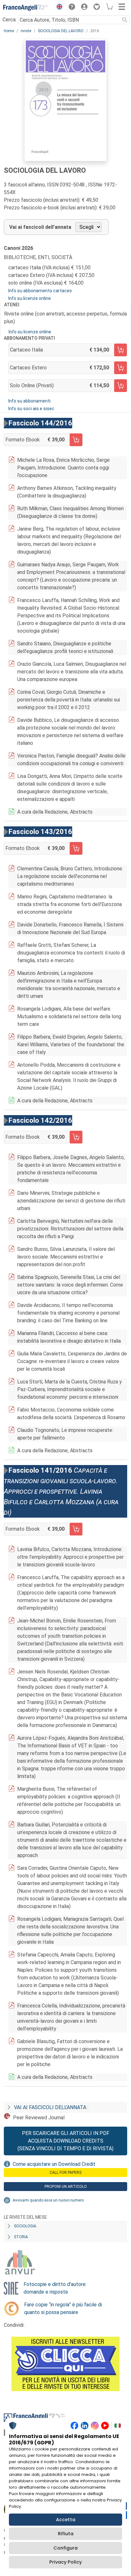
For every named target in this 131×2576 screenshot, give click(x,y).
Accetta (66, 2520)
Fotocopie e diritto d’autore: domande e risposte (55, 2288)
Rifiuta (66, 2534)
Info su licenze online (30, 298)
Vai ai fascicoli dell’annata (40, 227)
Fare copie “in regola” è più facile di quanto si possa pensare (63, 2308)
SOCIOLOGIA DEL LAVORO (61, 31)
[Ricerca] (125, 20)
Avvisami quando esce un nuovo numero (48, 2200)
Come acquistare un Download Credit (54, 2164)
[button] (58, 8)
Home (9, 31)
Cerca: (10, 20)
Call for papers (65, 2173)
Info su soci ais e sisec (31, 409)
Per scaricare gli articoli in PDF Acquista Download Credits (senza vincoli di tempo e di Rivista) (65, 2141)
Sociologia (25, 2226)
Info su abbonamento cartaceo (40, 291)
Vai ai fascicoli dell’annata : (51, 2107)
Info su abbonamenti (29, 401)
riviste (26, 31)
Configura (65, 2548)
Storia (21, 2237)
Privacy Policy (65, 2562)
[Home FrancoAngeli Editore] (25, 8)
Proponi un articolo (66, 2187)
